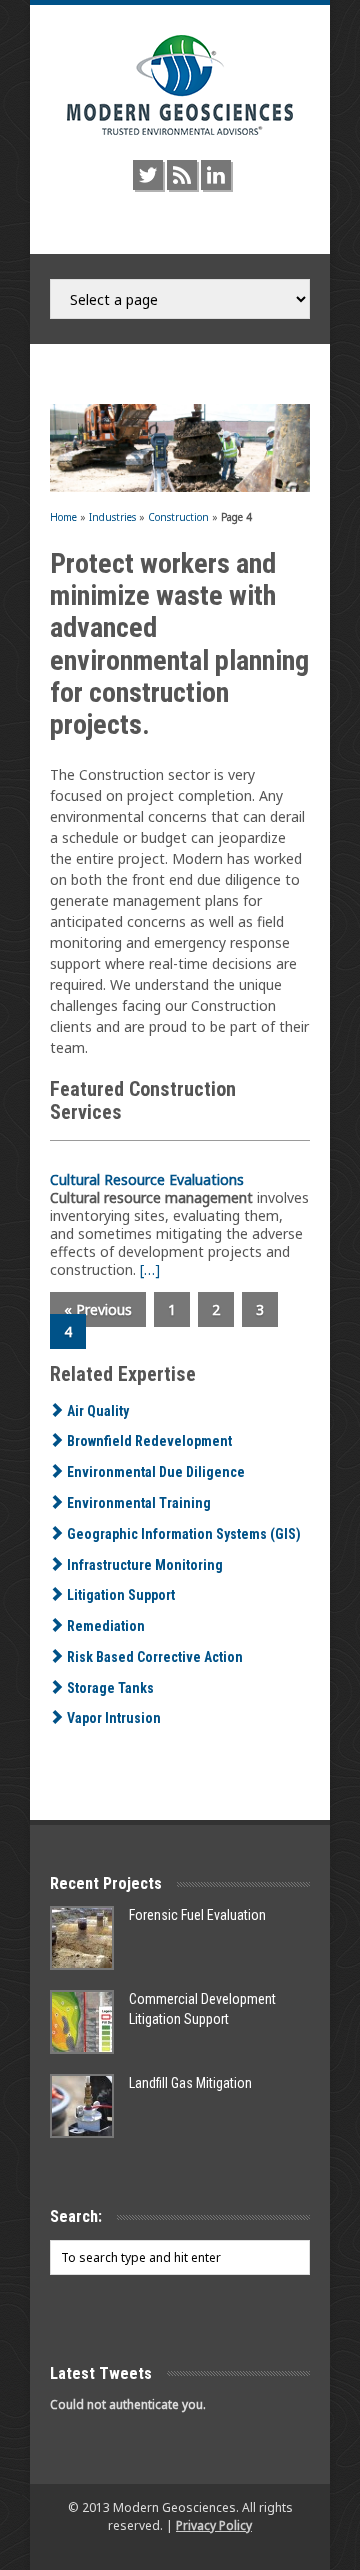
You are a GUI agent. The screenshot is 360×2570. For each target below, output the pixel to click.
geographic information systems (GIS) (182, 1534)
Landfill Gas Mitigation (190, 2083)
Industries (112, 517)
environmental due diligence (154, 1472)
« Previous (98, 1309)
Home (63, 517)
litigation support (119, 1595)
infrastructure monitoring (143, 1565)
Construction (178, 517)
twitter (148, 175)
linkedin (216, 175)
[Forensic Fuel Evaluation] (82, 1938)
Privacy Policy (214, 2525)
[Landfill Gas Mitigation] (82, 2106)
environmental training (137, 1503)
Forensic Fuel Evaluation (197, 1915)
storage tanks (109, 1688)
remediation (104, 1626)
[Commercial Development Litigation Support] (82, 2022)
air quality (96, 1411)
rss (182, 175)
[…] (150, 1269)
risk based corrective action (153, 1657)
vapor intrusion (112, 1718)
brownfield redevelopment (148, 1441)
